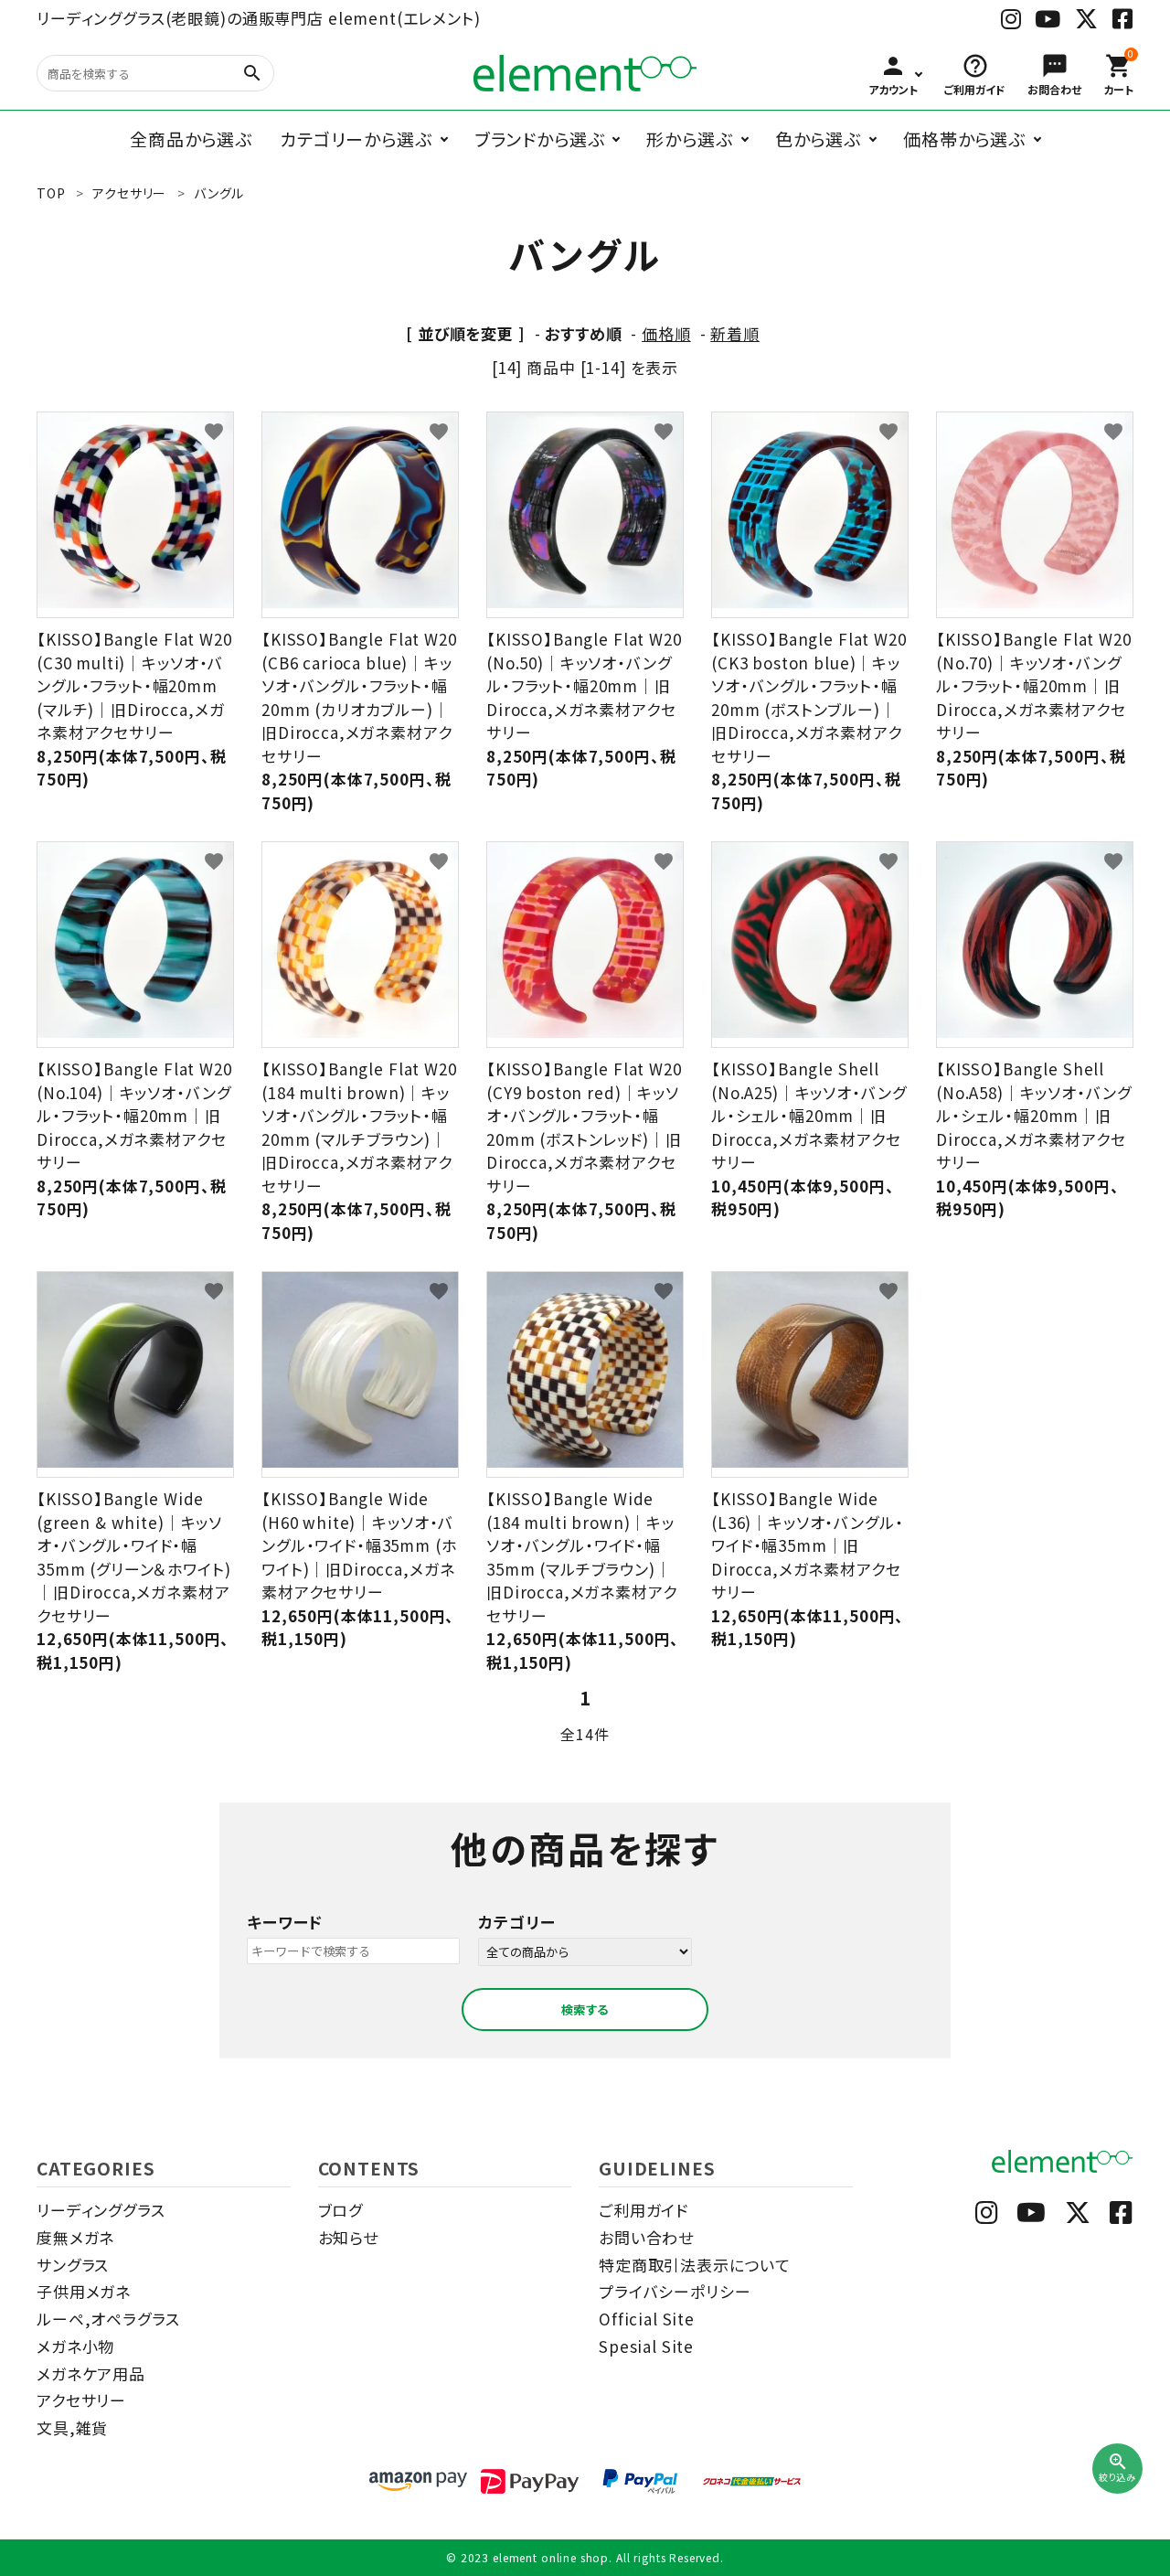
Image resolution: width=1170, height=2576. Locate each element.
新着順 (735, 333)
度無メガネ (75, 2237)
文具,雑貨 (72, 2427)
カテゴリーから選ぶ (356, 139)
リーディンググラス (101, 2210)
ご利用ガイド (643, 2210)
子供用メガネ (84, 2291)
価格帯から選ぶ (964, 139)
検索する (585, 2009)
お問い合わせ (646, 2237)
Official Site (647, 2319)
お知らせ (348, 2237)
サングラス (73, 2265)
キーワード (285, 1922)
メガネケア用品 (91, 2373)
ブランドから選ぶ (540, 139)
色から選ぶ (818, 139)
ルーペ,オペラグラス (108, 2319)
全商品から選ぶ (191, 139)
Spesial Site (646, 2346)
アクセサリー (81, 2400)
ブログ (341, 2210)
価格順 (666, 333)
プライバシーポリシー (675, 2291)
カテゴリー (516, 1922)
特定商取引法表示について (695, 2265)
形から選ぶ (689, 139)
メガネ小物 (75, 2346)
